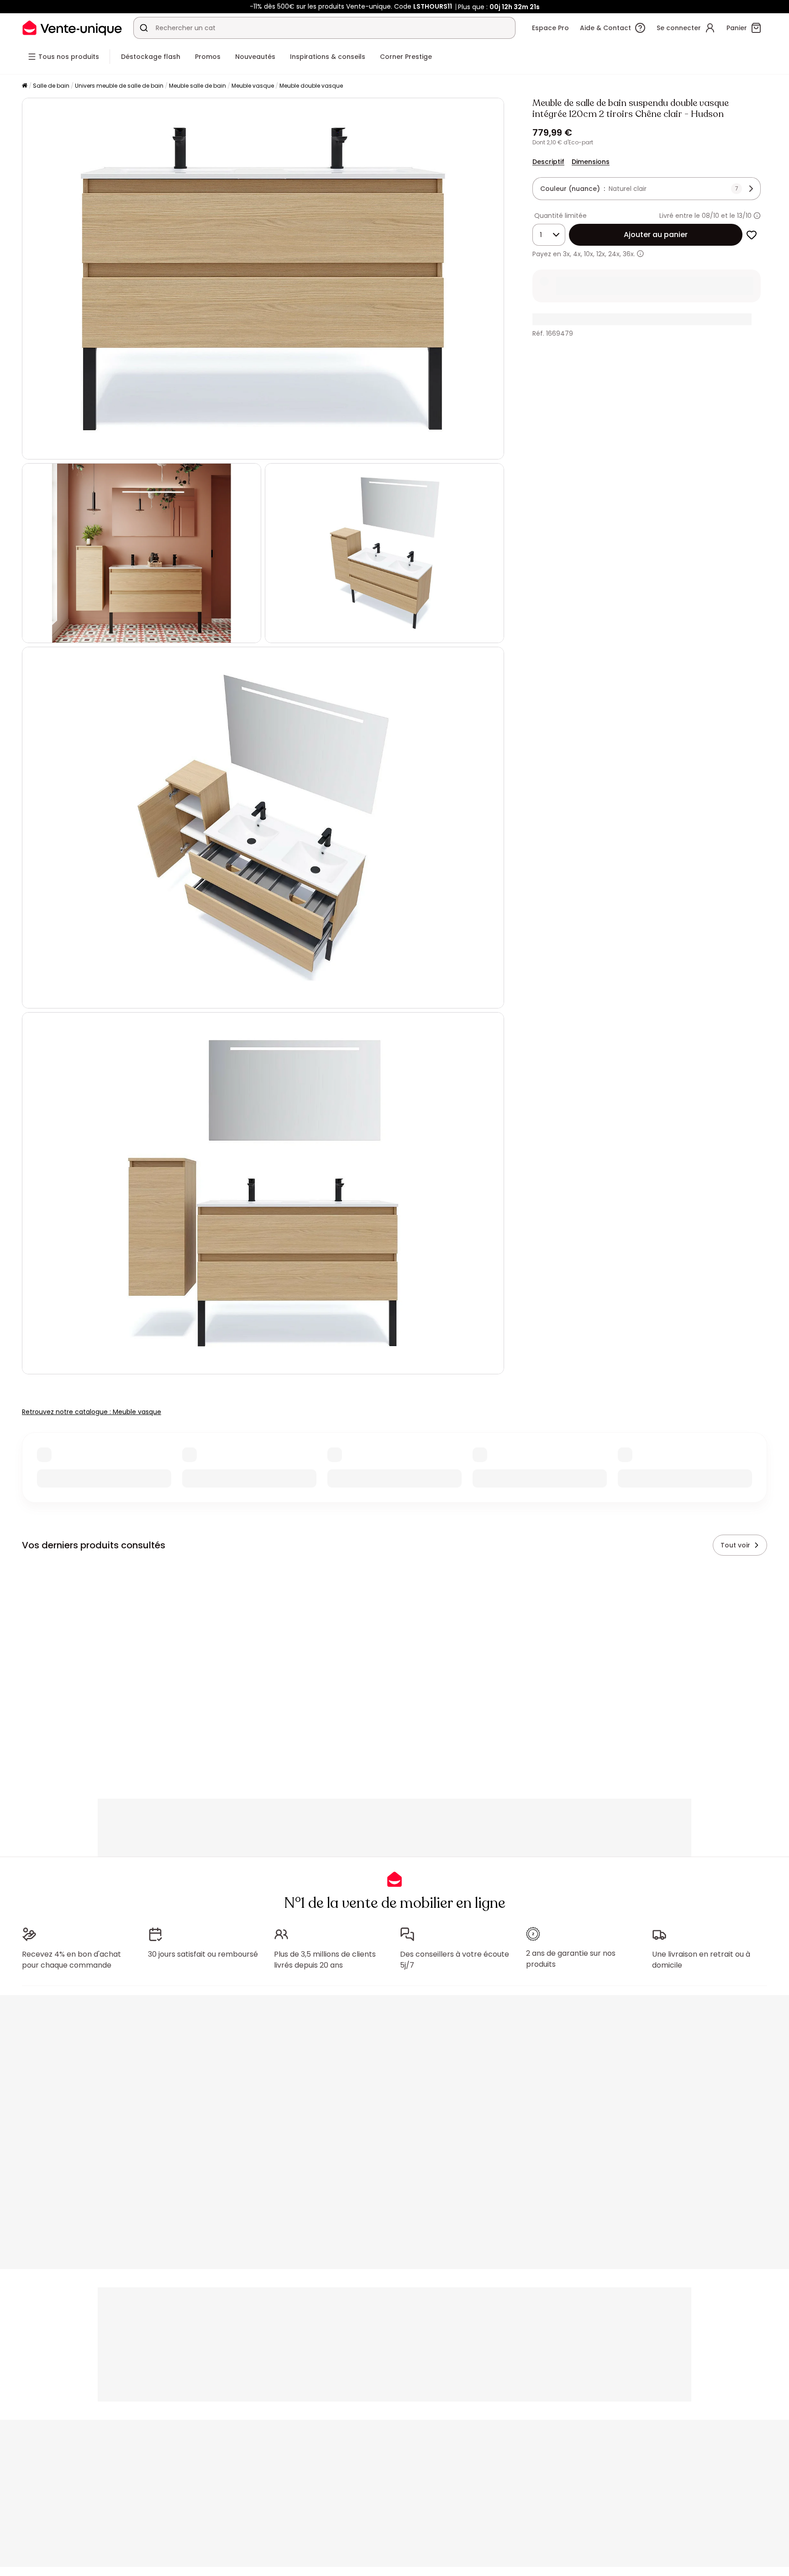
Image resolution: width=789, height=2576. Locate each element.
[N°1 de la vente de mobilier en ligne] (72, 28)
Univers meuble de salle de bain (119, 86)
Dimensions (591, 162)
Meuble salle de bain (197, 86)
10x (589, 254)
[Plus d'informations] (757, 216)
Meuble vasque (253, 86)
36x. (629, 254)
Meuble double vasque (311, 86)
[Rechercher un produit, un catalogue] (144, 28)
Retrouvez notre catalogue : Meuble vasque (92, 1412)
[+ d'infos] (640, 254)
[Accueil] (25, 86)
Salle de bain (51, 86)
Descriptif (548, 162)
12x (601, 254)
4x (577, 254)
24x (614, 254)
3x (566, 254)
